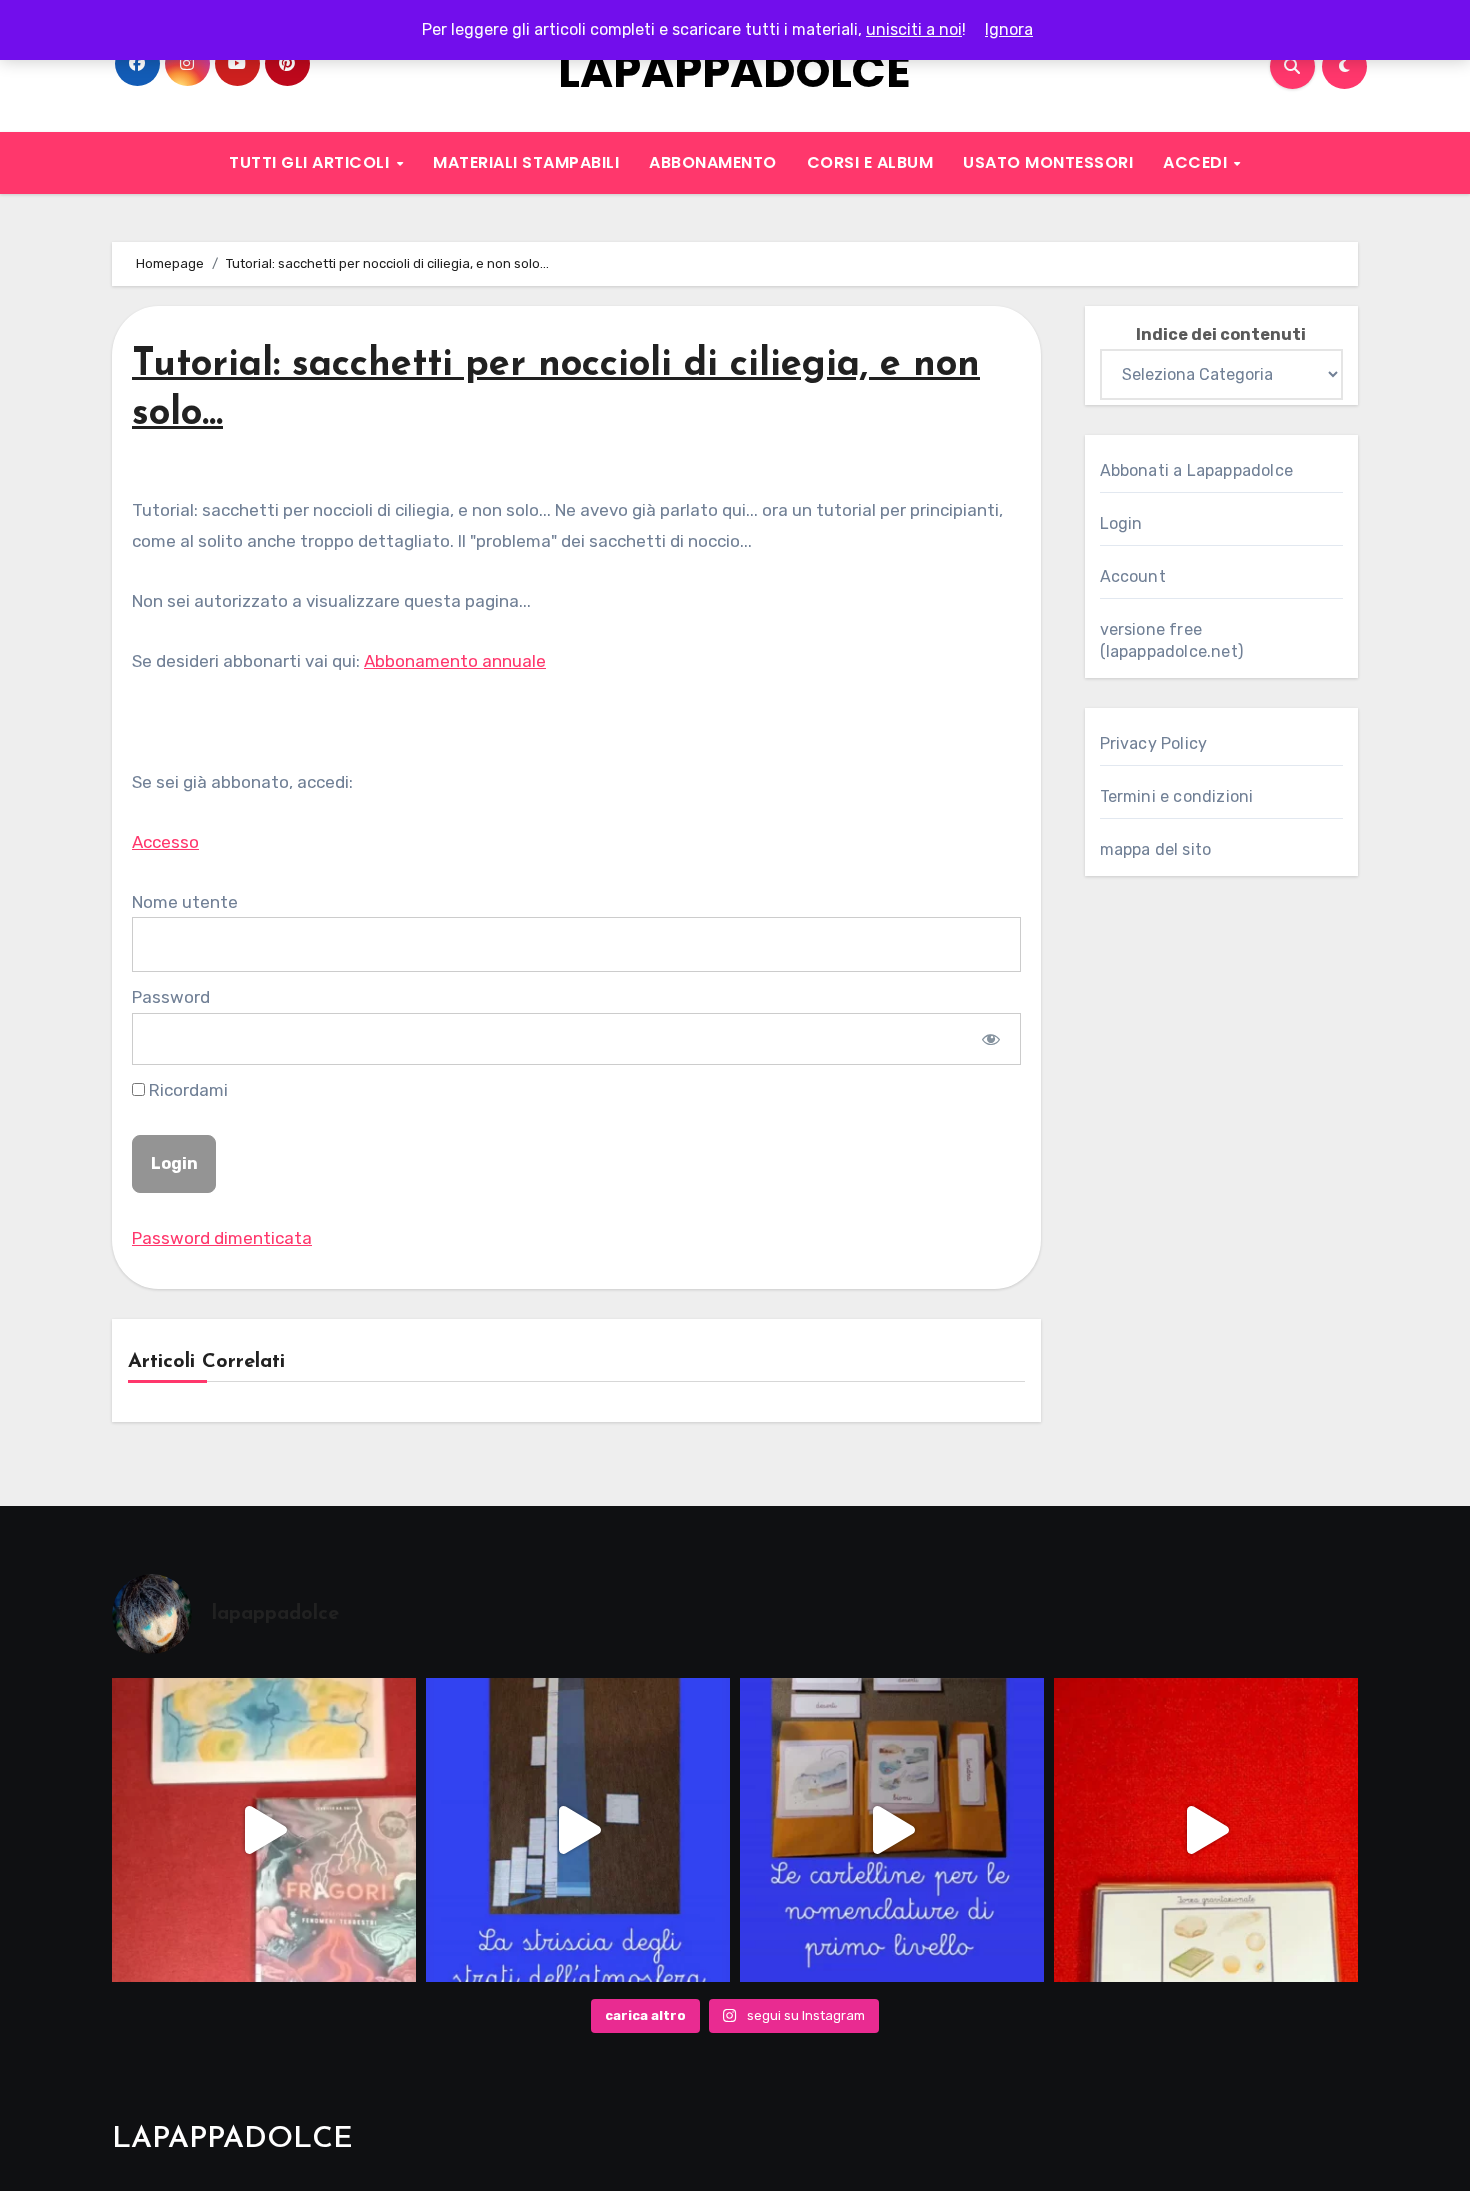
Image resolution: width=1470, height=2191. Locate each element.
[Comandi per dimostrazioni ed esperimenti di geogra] (1206, 1830)
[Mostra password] (990, 1039)
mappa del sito (1156, 849)
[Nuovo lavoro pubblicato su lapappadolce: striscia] (578, 1830)
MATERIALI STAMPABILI (526, 162)
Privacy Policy (1154, 743)
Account (1133, 576)
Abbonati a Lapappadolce (1197, 470)
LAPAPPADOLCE (734, 71)
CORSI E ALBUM (870, 162)
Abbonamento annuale (455, 661)
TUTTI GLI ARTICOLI (311, 162)
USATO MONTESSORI (1048, 162)
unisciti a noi (914, 29)
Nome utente (185, 902)
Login (1121, 523)
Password (171, 997)
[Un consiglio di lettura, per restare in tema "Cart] (264, 1830)
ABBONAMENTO (713, 162)
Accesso (165, 842)
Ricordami (186, 1090)
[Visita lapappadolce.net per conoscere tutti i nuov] (892, 1830)
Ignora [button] (1009, 29)
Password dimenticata (222, 1238)
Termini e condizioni (1177, 796)
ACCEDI (1197, 162)
